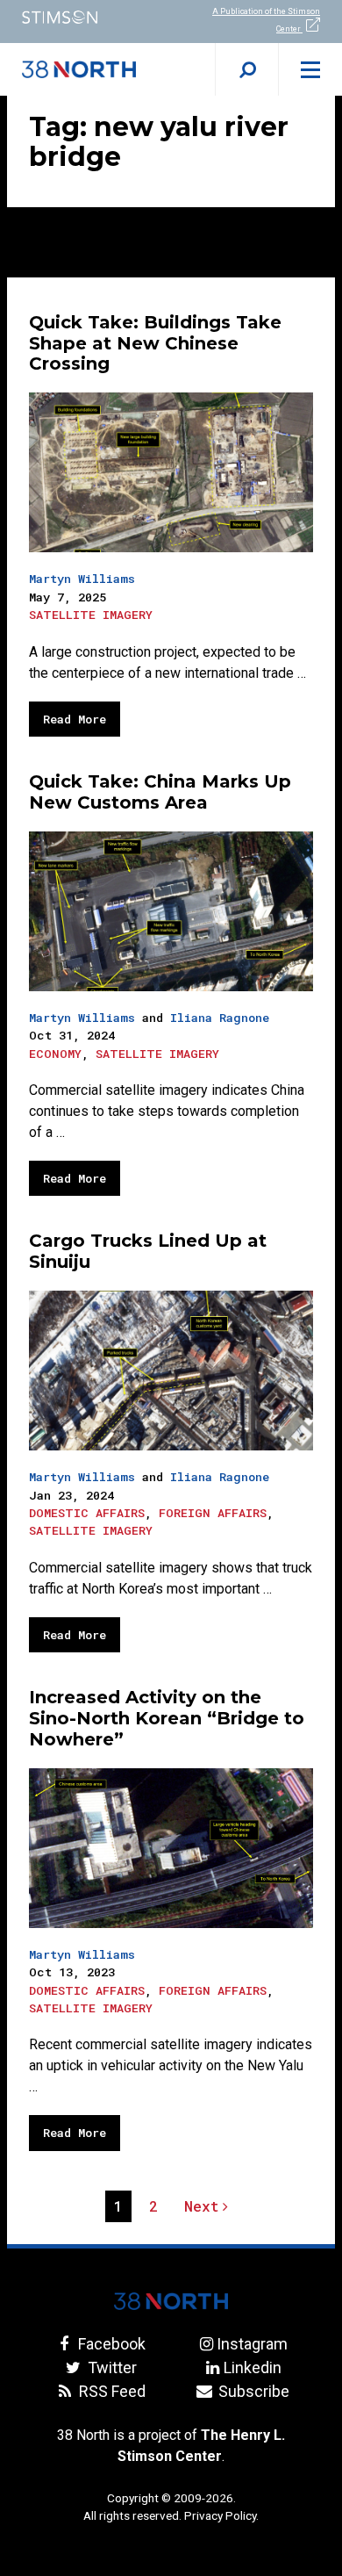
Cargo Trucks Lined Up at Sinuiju (148, 1251)
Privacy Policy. (221, 2515)
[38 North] (171, 2301)
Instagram (252, 2344)
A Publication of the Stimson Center (266, 20)
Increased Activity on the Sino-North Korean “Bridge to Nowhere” (167, 1718)
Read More (75, 719)
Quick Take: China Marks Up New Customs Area (160, 792)
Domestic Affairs (87, 1513)
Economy (55, 1054)
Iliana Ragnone (220, 1018)
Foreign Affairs (213, 1513)
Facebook (110, 2344)
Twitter (110, 2367)
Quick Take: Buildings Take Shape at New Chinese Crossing (155, 343)
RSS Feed (110, 2391)
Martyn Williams (82, 579)
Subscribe (252, 2391)
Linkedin (252, 2367)
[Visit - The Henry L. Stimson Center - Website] (85, 17)
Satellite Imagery (91, 615)
